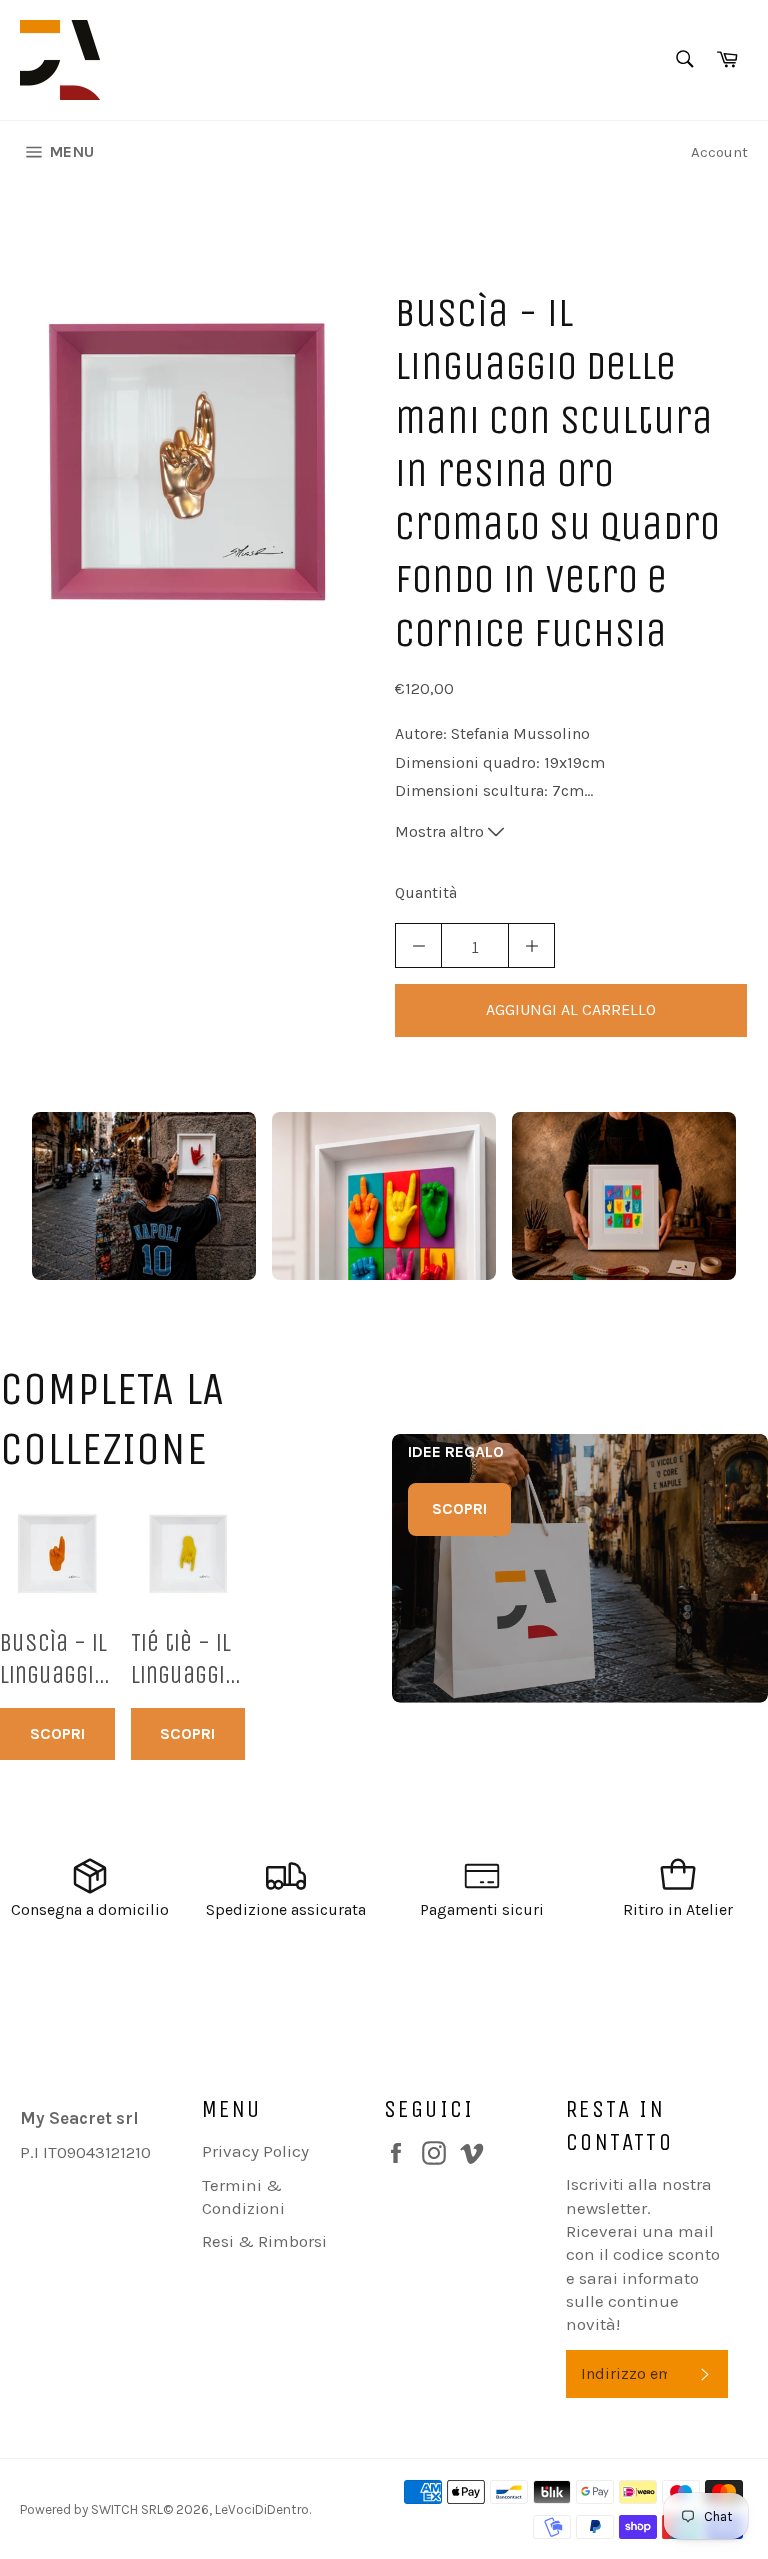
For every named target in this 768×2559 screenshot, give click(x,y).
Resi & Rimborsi (264, 2241)
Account (719, 152)
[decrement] (418, 945)
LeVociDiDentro (262, 2509)
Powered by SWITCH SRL (91, 2509)
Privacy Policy (255, 2151)
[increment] (531, 945)
